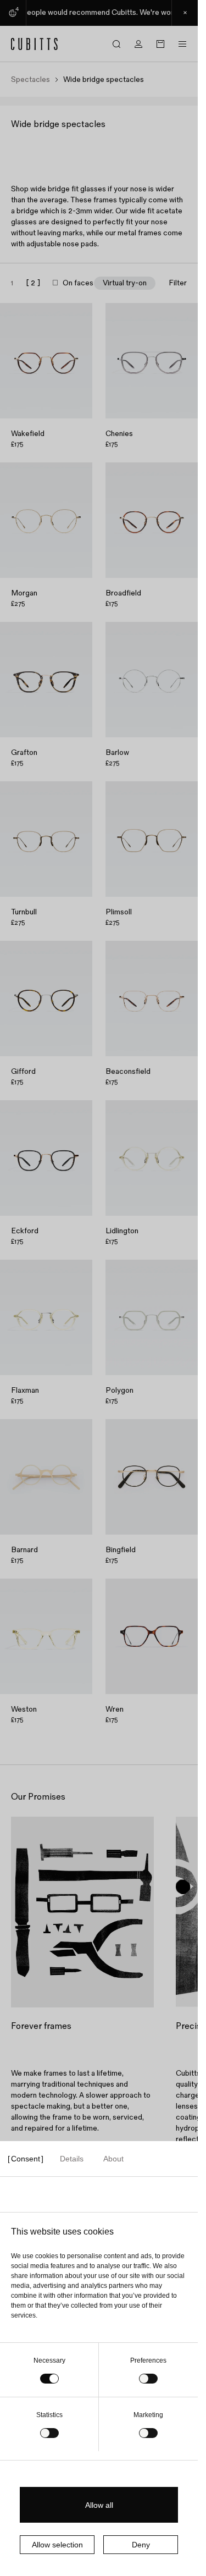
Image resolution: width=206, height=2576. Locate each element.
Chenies (119, 434)
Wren (115, 1709)
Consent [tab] (26, 2159)
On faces (78, 283)
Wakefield (28, 434)
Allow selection (57, 2545)
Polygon (119, 1390)
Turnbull (24, 912)
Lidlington (122, 1231)
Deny (141, 2545)
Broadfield (123, 593)
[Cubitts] (35, 44)
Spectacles (30, 80)
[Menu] (182, 44)
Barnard (24, 1550)
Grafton (24, 752)
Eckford (25, 1231)
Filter (178, 283)
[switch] (148, 2379)
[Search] (116, 44)
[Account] (138, 44)
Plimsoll (119, 912)
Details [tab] (72, 2159)
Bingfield (121, 1550)
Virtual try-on (125, 283)
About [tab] (113, 2159)
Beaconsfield (128, 1071)
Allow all (99, 2505)
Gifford (23, 1071)
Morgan (24, 593)
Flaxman (25, 1390)
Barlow (117, 752)
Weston (24, 1709)
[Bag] (160, 44)
